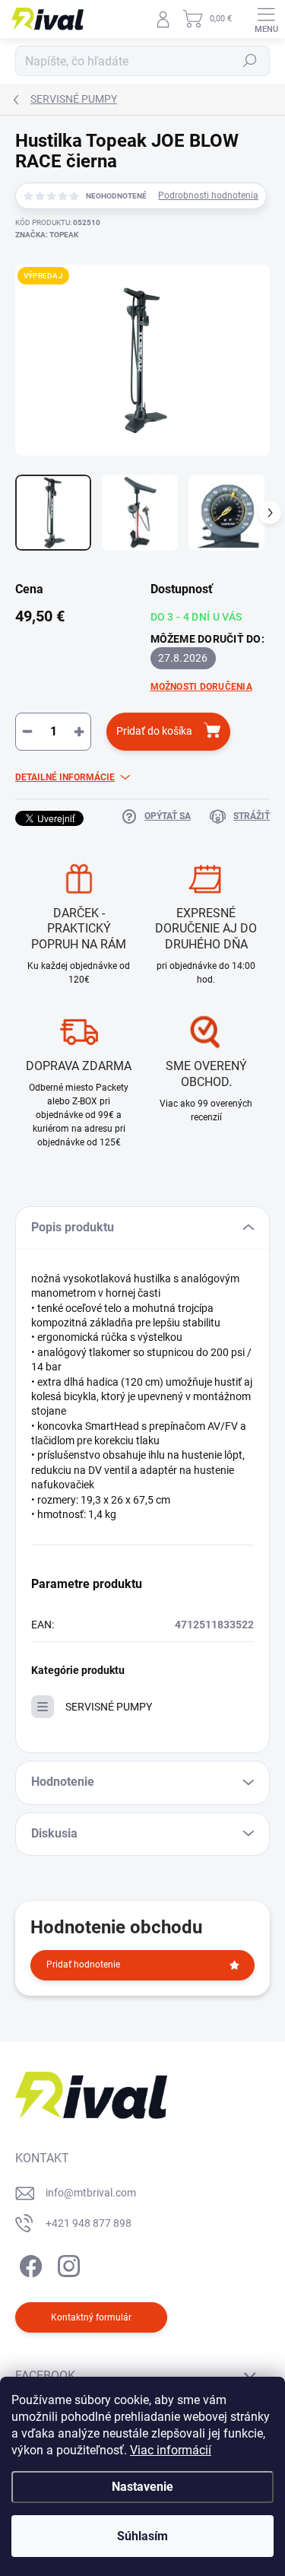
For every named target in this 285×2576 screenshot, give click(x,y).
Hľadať (250, 61)
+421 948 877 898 (89, 2223)
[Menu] (266, 19)
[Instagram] (66, 2263)
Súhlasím (142, 2536)
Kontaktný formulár (91, 2317)
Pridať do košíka (154, 731)
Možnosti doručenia (201, 687)
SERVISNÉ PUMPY (109, 1707)
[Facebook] (28, 2263)
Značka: (47, 235)
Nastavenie (142, 2487)
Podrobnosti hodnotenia (208, 195)
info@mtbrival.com (91, 2193)
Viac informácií (171, 2450)
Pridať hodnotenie (83, 1965)
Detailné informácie (65, 777)
